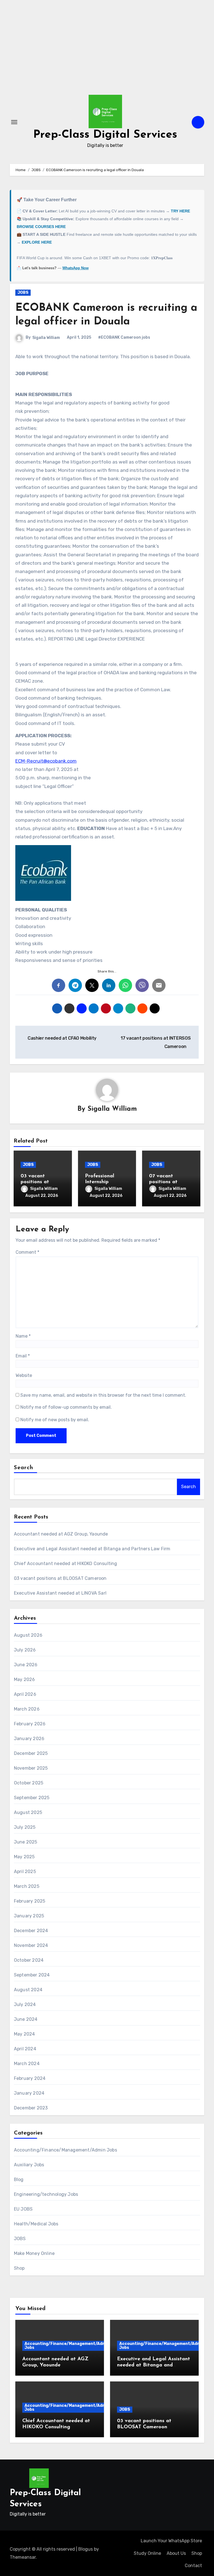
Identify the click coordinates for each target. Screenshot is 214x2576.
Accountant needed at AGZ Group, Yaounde (61, 1534)
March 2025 (27, 1886)
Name (23, 1336)
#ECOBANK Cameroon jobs (124, 337)
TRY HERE (180, 211)
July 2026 (25, 1650)
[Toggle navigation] (14, 122)
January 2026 (29, 1739)
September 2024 (32, 1975)
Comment (27, 1252)
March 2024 (27, 2064)
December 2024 (31, 1931)
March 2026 (27, 1709)
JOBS (23, 293)
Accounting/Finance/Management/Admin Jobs (65, 2150)
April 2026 (25, 1694)
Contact (193, 2566)
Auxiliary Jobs (29, 2165)
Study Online (147, 2553)
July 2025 (25, 1827)
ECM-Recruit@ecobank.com (46, 761)
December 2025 (31, 1753)
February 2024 (30, 2078)
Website (24, 1375)
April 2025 (25, 1872)
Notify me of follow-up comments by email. (66, 1407)
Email (23, 1356)
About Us (176, 2553)
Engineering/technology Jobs (46, 2194)
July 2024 (25, 2004)
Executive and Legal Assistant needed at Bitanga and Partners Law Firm (92, 1549)
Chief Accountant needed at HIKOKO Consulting (66, 1564)
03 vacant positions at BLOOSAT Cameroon (60, 1578)
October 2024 (29, 1960)
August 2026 (28, 1635)
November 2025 (31, 1768)
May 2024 (25, 2034)
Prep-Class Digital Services (105, 135)
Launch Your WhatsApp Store (171, 2541)
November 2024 (31, 1945)
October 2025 (29, 1783)
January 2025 (29, 1916)
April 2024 (25, 2049)
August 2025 (28, 1812)
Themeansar (23, 2557)
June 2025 (26, 1842)
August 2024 (28, 1990)
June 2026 (26, 1665)
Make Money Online (34, 2253)
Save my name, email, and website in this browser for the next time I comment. (103, 1395)
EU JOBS (23, 2209)
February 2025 (30, 1901)
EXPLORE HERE (37, 242)
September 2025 (32, 1798)
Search (24, 1468)
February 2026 (30, 1724)
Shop (19, 2268)
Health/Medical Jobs (36, 2224)
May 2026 (25, 1679)
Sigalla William (46, 338)
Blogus (86, 2549)
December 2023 (31, 2108)
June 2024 (26, 2019)
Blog (19, 2180)
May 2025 (24, 1857)
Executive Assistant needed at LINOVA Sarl (60, 1593)
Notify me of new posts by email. (55, 1420)
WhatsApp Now (76, 268)
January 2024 (29, 2093)
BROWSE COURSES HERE (41, 227)
